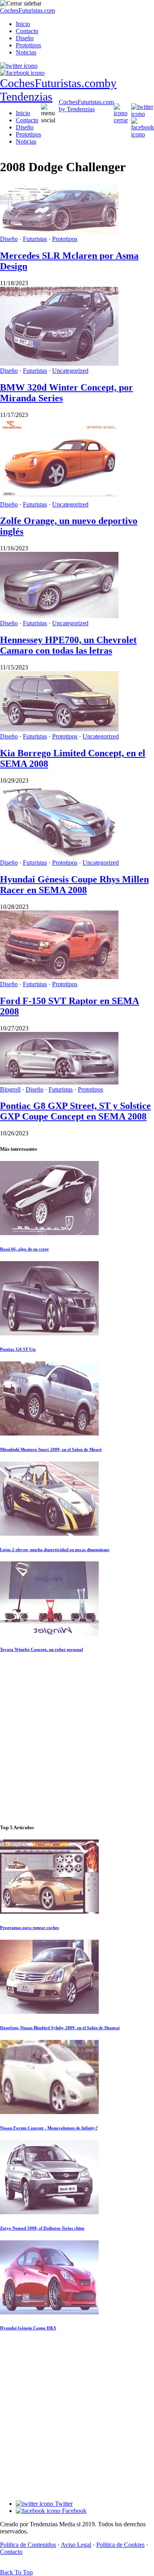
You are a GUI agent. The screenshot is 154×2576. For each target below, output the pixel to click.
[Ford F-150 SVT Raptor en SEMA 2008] (59, 977)
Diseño (25, 38)
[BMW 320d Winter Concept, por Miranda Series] (59, 364)
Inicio (23, 24)
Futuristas (35, 239)
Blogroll (10, 1089)
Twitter (63, 2504)
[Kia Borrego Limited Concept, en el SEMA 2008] (59, 729)
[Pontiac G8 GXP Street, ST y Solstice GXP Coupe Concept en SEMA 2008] (59, 1082)
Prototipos (28, 45)
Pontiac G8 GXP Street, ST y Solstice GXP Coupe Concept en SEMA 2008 (75, 1111)
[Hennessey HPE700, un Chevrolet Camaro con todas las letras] (59, 616)
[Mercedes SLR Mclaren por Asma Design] (59, 232)
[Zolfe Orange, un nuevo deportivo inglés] (59, 497)
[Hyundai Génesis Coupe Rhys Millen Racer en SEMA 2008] (59, 855)
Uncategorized (70, 371)
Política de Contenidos (28, 2545)
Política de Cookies (120, 2545)
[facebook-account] (22, 73)
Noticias (26, 52)
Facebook (73, 2511)
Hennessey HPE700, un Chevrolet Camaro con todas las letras (68, 645)
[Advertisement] (77, 1739)
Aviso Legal (76, 2545)
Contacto (27, 31)
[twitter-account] (19, 66)
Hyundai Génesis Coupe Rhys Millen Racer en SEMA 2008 (74, 885)
